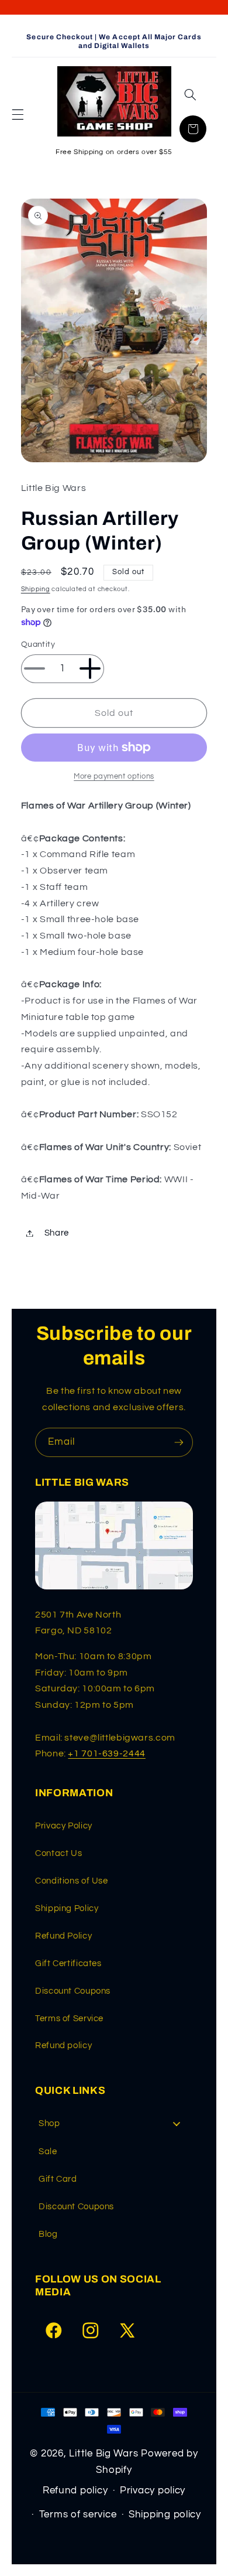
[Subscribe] (179, 1442)
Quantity (38, 644)
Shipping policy (165, 2514)
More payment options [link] (114, 777)
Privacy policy (153, 2490)
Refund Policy (63, 1936)
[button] (18, 115)
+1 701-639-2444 (106, 1753)
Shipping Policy (67, 1908)
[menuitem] (114, 2123)
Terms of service (78, 2514)
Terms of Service (69, 2019)
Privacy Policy (64, 1826)
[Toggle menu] (177, 2124)
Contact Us (58, 1853)
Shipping (36, 589)
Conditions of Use (72, 1881)
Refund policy (63, 2046)
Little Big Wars (103, 2454)
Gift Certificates (68, 1963)
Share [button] (57, 1233)
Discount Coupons (73, 1991)
